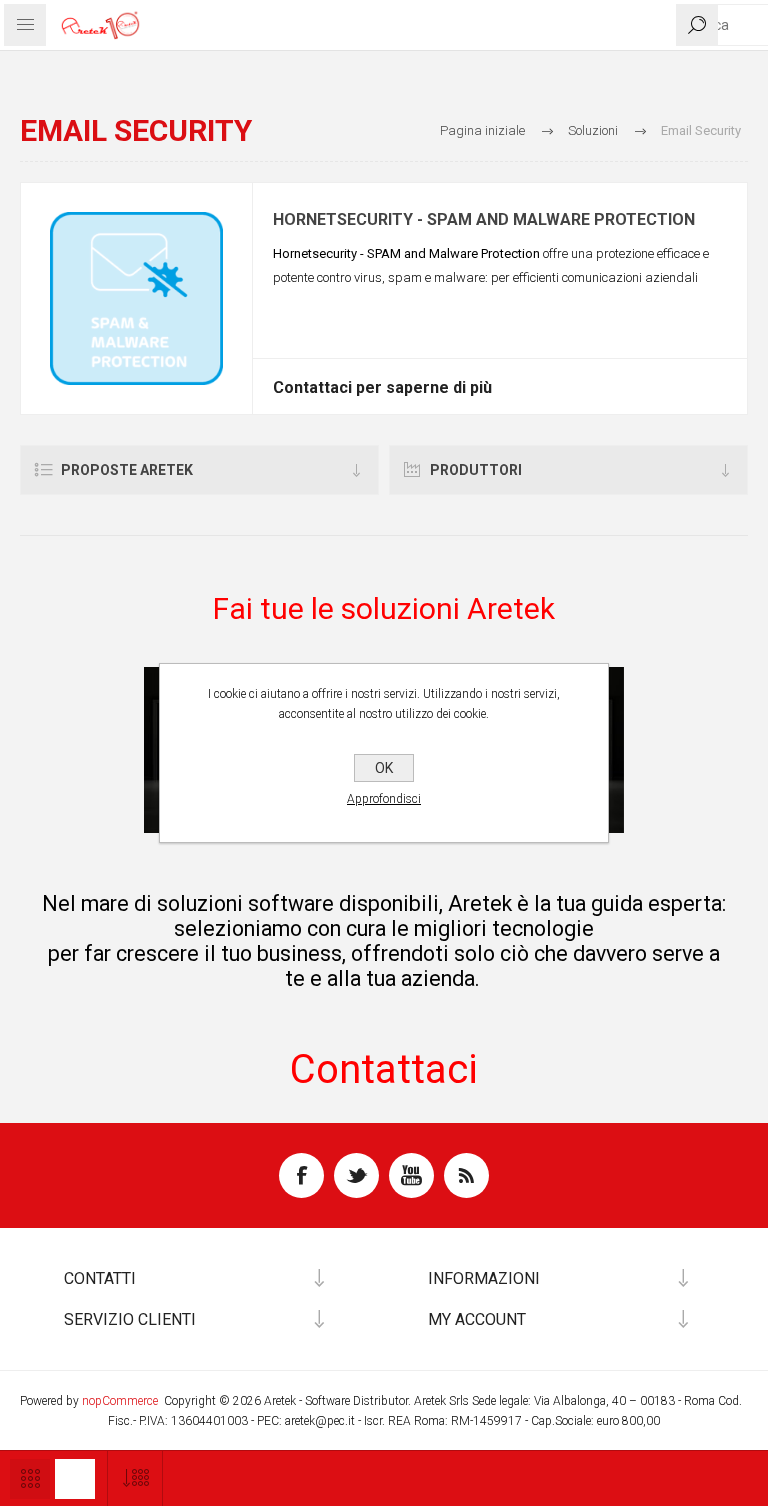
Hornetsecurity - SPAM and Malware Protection (484, 220)
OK (384, 768)
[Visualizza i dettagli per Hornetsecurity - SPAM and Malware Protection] (136, 298)
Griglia (30, 1479)
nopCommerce (120, 1401)
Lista (75, 1479)
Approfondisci (384, 799)
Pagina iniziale (482, 130)
